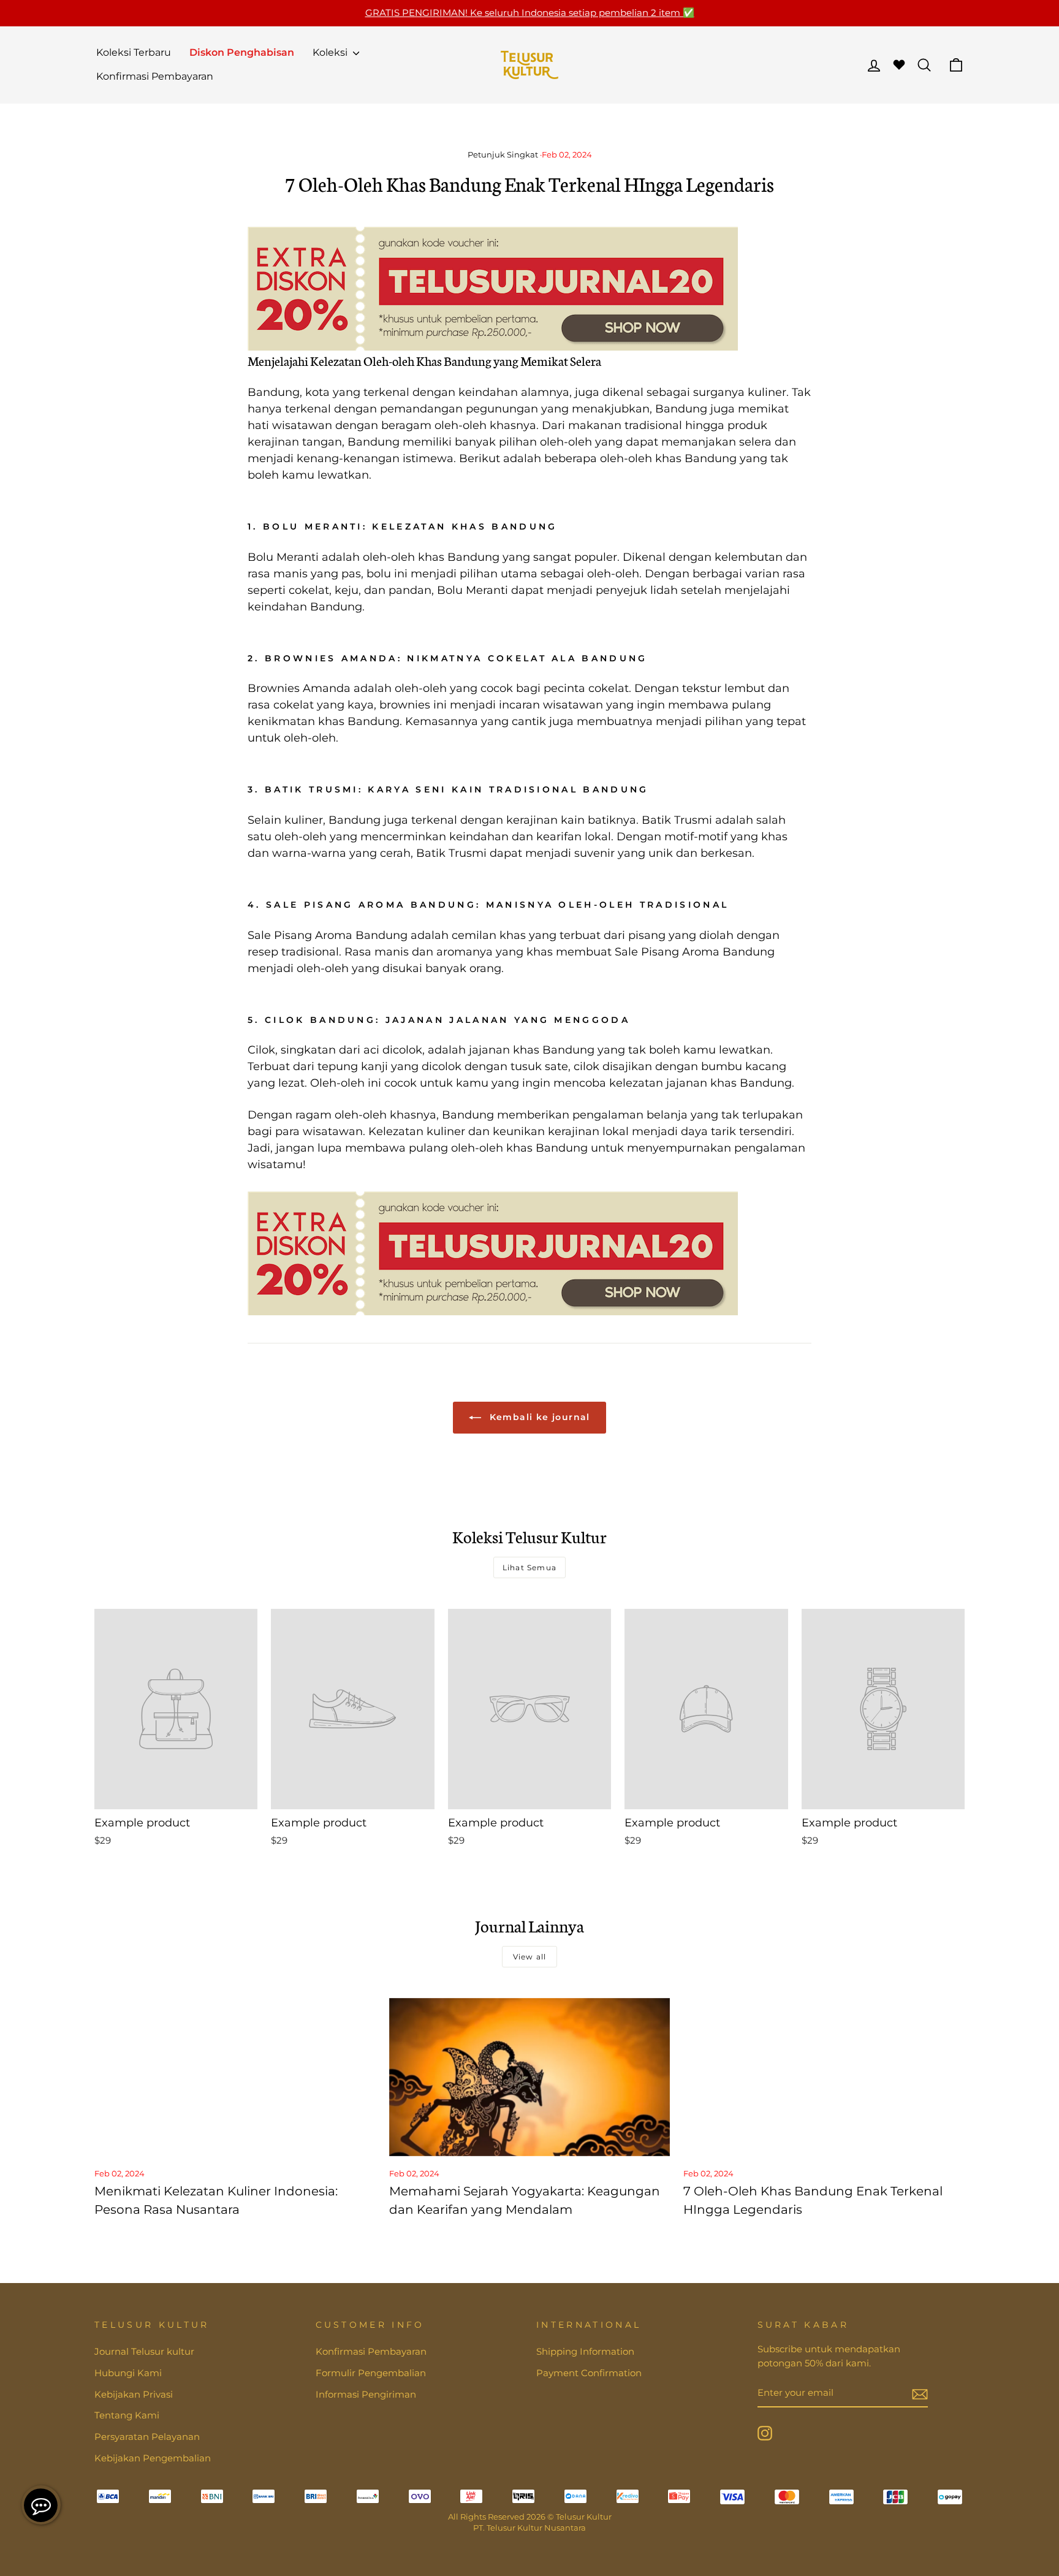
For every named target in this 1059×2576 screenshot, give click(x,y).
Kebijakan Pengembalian (153, 2458)
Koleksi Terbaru (134, 52)
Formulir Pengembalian (371, 2373)
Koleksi (331, 52)
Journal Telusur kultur (144, 2351)
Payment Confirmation (589, 2373)
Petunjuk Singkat (503, 155)
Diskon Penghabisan (242, 52)
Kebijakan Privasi (134, 2394)
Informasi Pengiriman (366, 2394)
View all (530, 1957)
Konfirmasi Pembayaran (155, 76)
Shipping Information (585, 2351)
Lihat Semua (529, 1567)
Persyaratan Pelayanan (147, 2437)
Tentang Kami (127, 2415)
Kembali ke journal (538, 1417)
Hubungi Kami (128, 2373)
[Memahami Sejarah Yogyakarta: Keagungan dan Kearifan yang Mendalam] (530, 2077)
